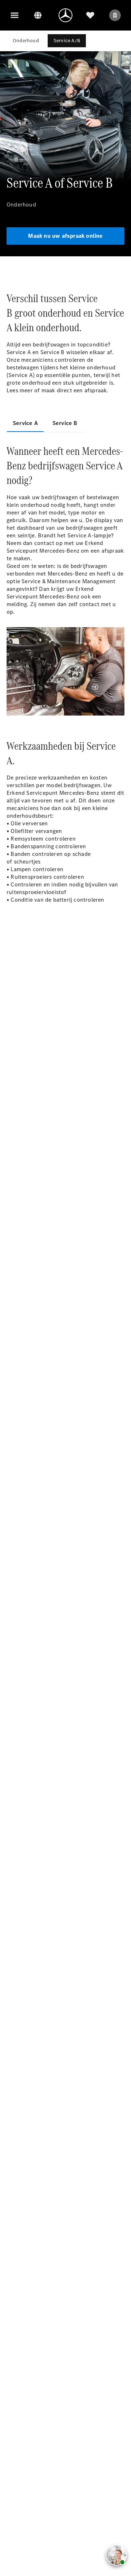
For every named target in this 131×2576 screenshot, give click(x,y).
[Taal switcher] (38, 15)
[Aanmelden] (115, 15)
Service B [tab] (65, 423)
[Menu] (15, 15)
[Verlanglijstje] (90, 15)
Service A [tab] (25, 423)
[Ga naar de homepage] (65, 15)
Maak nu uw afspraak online (65, 236)
